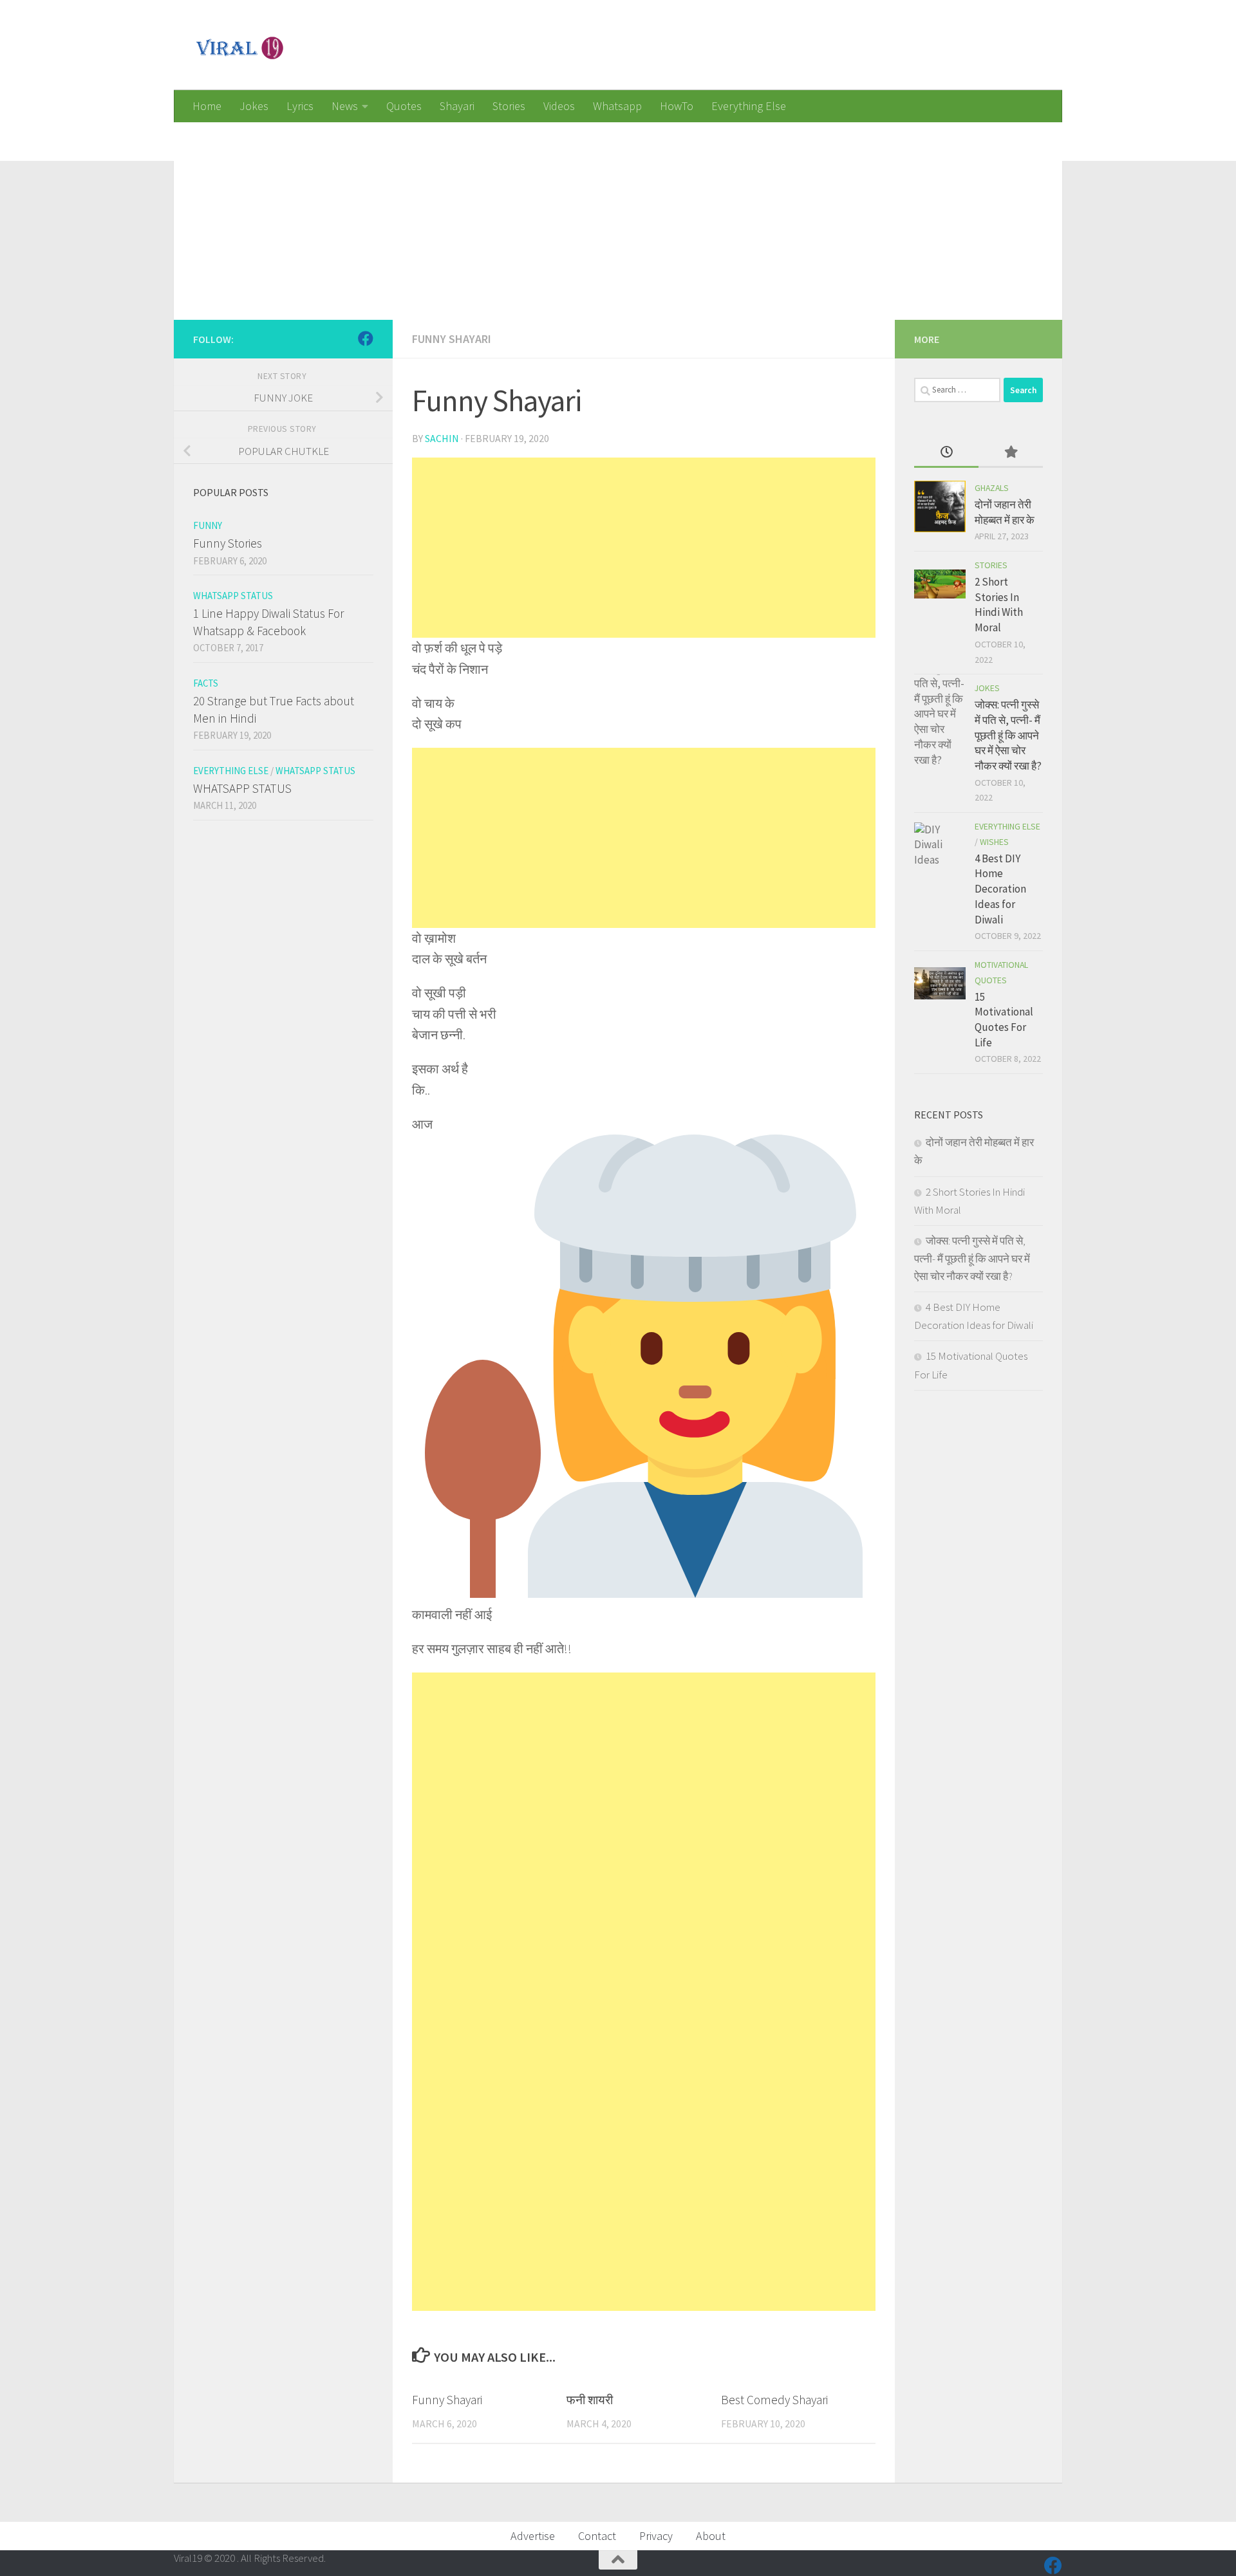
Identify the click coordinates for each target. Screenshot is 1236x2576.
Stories (509, 106)
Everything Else (749, 106)
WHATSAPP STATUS (242, 788)
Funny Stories (228, 543)
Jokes (254, 106)
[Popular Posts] (1011, 453)
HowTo (677, 106)
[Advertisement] (560, 212)
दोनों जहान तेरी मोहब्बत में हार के (1005, 512)
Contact (597, 2536)
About (711, 2536)
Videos (559, 106)
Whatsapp (617, 106)
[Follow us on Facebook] (366, 338)
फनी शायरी (590, 2400)
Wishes (994, 842)
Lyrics (300, 106)
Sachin (442, 438)
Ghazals (992, 488)
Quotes (404, 106)
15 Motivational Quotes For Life (1004, 1020)
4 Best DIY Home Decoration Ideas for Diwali (1000, 889)
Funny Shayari (452, 339)
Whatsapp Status (233, 596)
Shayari (457, 106)
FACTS (206, 683)
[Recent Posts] (946, 453)
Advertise (533, 2536)
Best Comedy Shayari (774, 2400)
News (345, 106)
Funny (208, 525)
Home (207, 106)
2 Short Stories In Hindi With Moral (999, 605)
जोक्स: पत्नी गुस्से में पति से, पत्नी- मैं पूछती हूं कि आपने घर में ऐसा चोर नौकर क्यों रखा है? (1008, 735)
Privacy (656, 2536)
